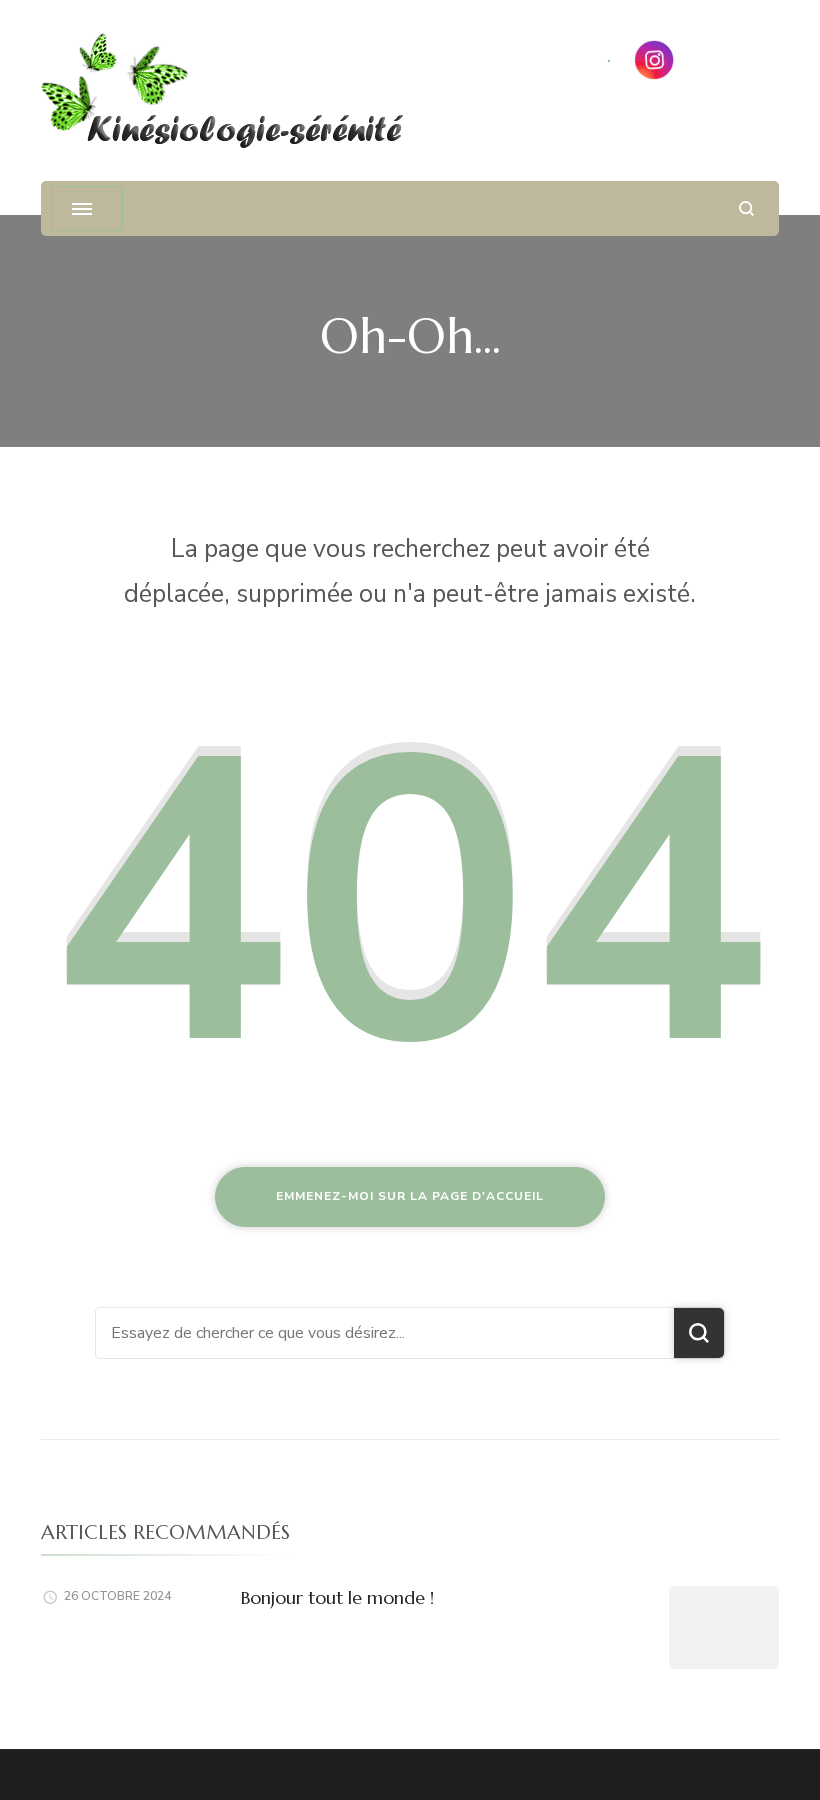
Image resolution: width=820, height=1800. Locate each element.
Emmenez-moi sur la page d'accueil (410, 1196)
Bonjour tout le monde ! (337, 1597)
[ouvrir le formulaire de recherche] (746, 208)
